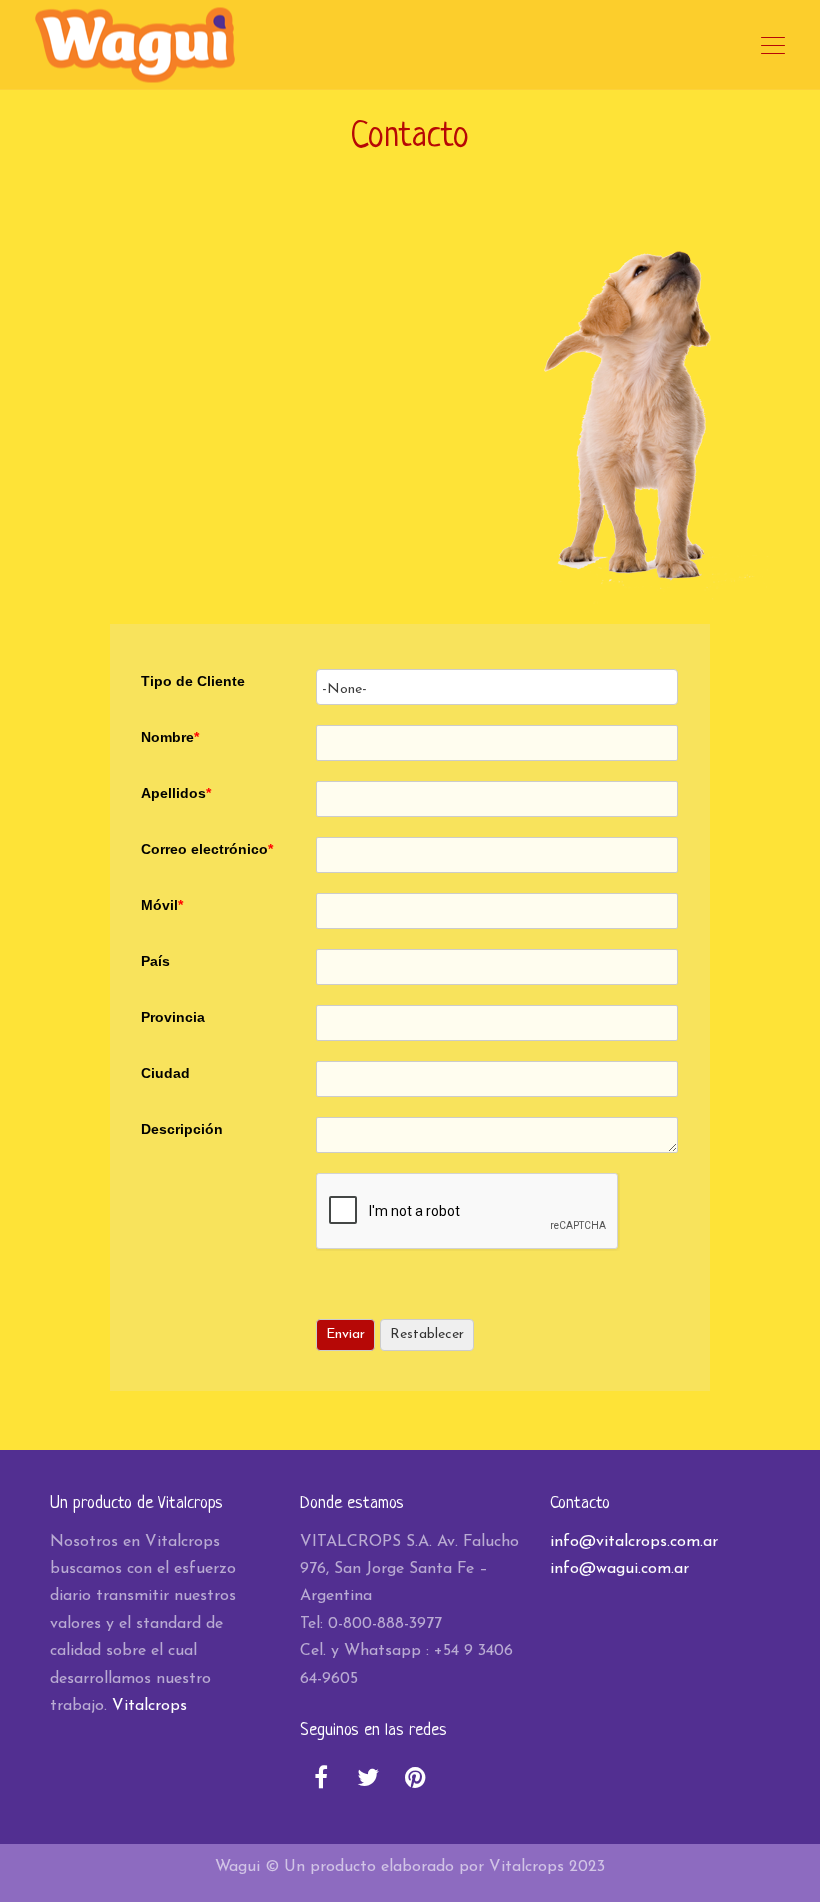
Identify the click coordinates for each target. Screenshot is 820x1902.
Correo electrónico (207, 849)
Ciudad (165, 1073)
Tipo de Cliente (193, 681)
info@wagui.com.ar (619, 1569)
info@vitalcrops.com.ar (634, 1542)
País (155, 961)
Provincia (173, 1017)
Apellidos (176, 793)
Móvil (162, 905)
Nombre (170, 737)
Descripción (182, 1129)
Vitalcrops (149, 1706)
